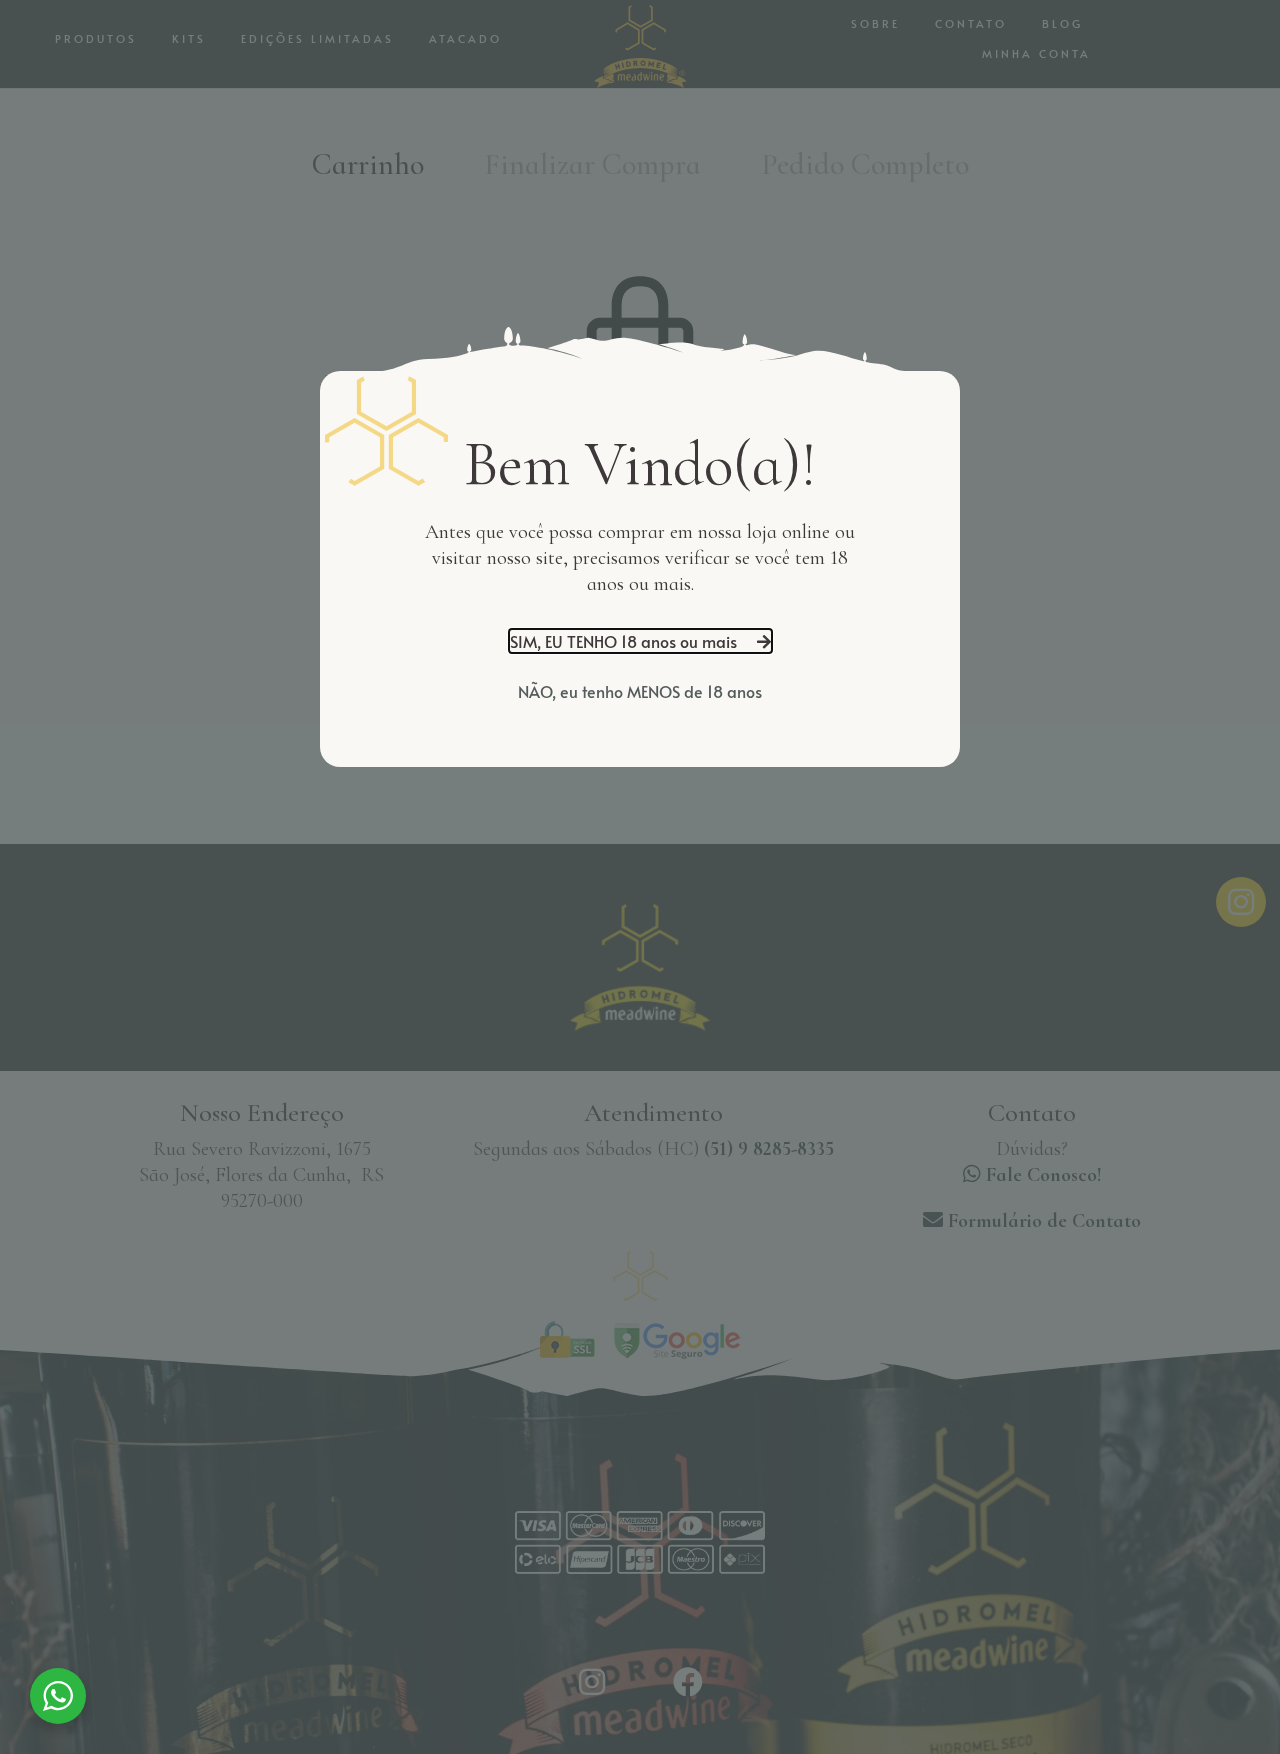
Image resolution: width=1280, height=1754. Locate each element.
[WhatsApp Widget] (58, 1696)
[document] (640, 877)
